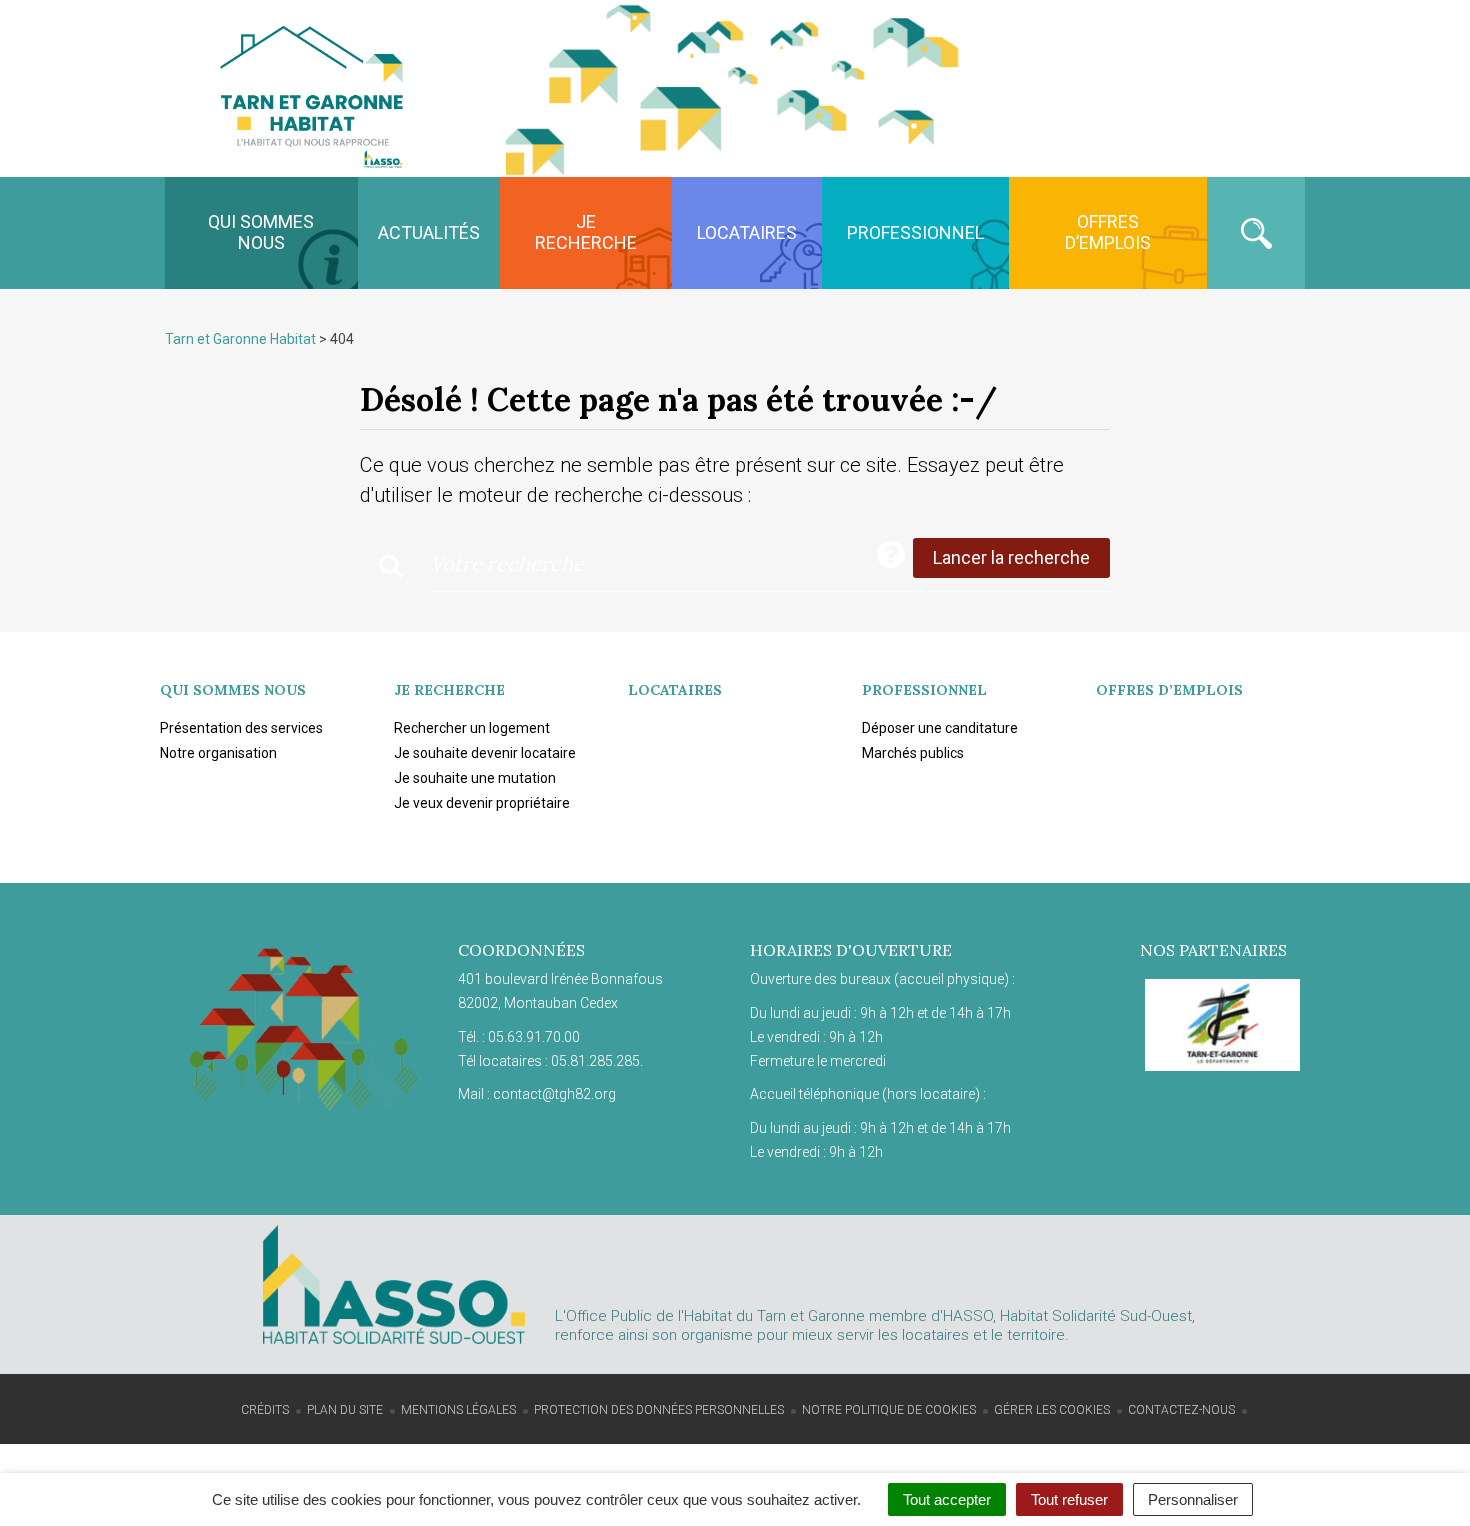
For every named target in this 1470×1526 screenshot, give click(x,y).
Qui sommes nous (261, 232)
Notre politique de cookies (889, 1410)
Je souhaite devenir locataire (485, 753)
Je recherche (586, 232)
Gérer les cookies (1052, 1410)
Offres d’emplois (1108, 232)
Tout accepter (947, 1499)
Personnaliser (1193, 1499)
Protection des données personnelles (659, 1410)
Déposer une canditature (940, 728)
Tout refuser (1069, 1499)
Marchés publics (913, 753)
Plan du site (345, 1410)
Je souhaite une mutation (475, 778)
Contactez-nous (1181, 1410)
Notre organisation (218, 753)
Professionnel (915, 232)
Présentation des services (241, 728)
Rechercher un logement (472, 728)
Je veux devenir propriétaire (482, 803)
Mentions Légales (458, 1410)
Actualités (429, 232)
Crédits (265, 1410)
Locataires (747, 232)
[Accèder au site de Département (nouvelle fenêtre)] (1222, 1025)
